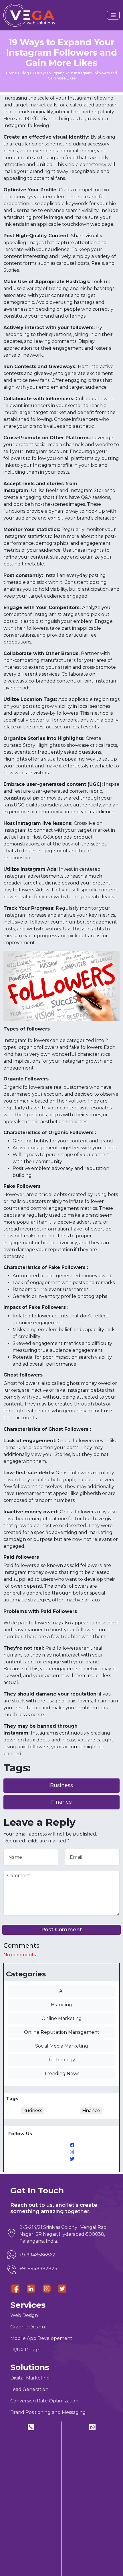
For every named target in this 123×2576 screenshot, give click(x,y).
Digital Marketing (30, 2378)
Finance (61, 1802)
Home (11, 73)
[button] (113, 15)
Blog (25, 73)
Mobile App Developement (41, 2338)
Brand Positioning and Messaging (48, 2412)
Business (61, 1785)
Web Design (24, 2315)
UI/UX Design (25, 2350)
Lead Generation (29, 2389)
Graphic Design (28, 2327)
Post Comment (62, 1930)
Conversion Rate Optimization (44, 2401)
